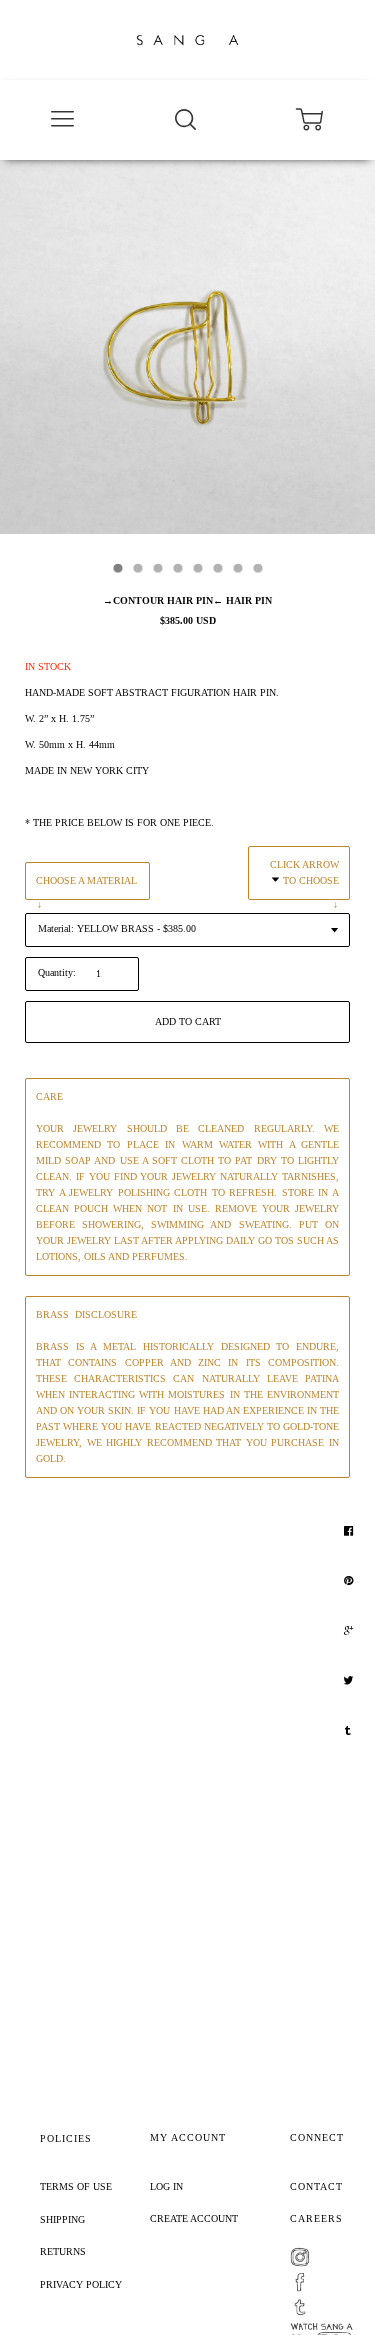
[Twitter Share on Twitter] (350, 1681)
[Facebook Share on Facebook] (351, 1531)
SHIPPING (62, 2219)
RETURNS (63, 2251)
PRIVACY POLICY (81, 2284)
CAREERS (316, 2218)
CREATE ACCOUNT (194, 2218)
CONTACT (316, 2186)
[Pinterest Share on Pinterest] (351, 1581)
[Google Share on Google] (351, 1631)
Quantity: (57, 972)
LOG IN (166, 2186)
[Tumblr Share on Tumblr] (350, 1731)
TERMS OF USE (76, 2186)
